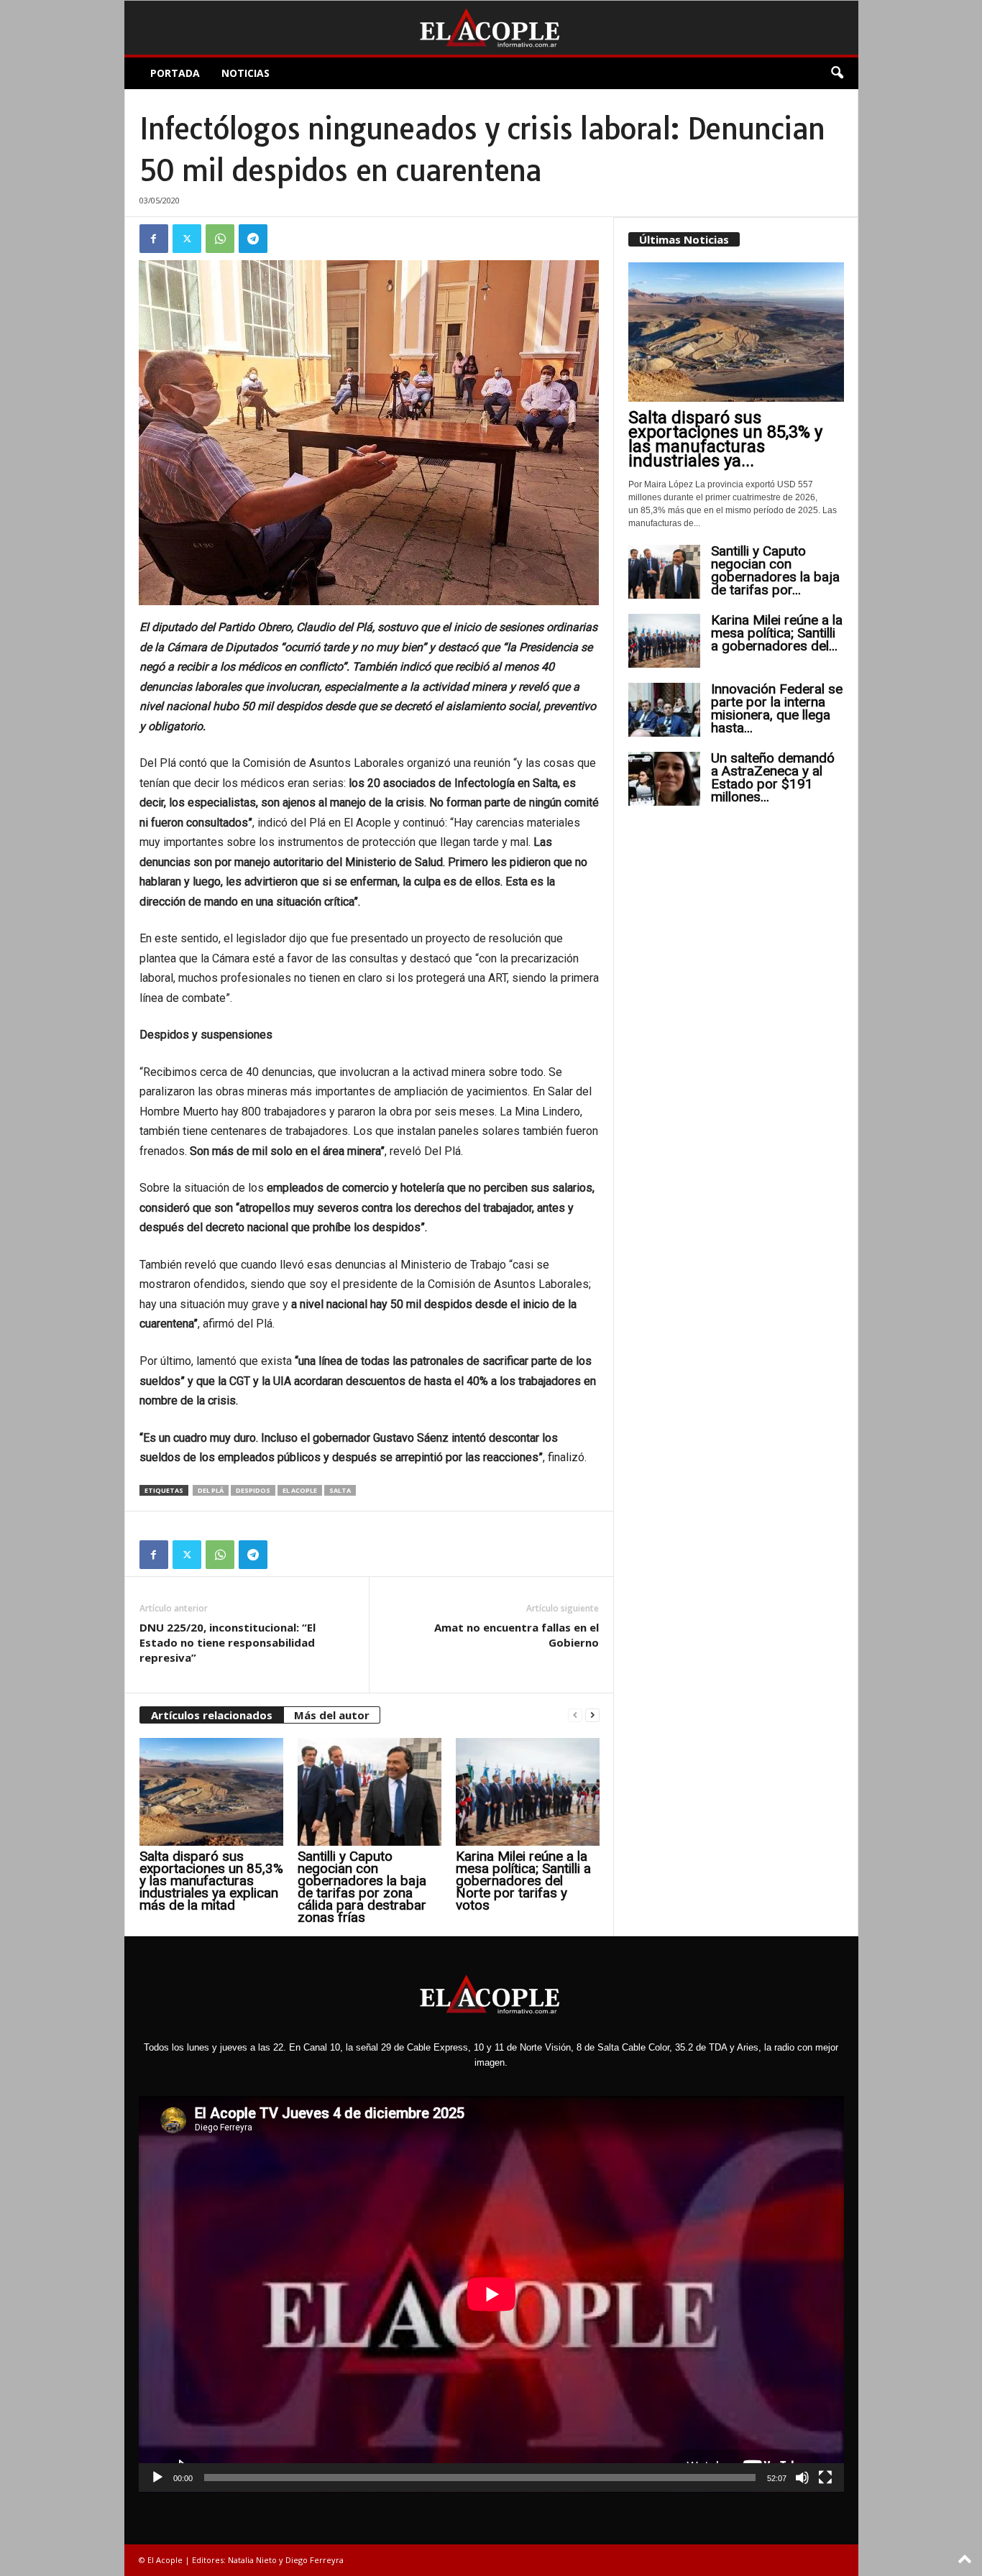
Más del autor (332, 1715)
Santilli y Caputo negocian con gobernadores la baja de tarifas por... (775, 570)
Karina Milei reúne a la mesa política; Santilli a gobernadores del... (777, 633)
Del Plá (211, 1490)
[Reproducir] (157, 2478)
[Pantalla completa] (825, 2478)
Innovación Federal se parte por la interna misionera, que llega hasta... (777, 708)
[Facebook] (154, 239)
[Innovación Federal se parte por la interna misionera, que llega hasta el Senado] (664, 710)
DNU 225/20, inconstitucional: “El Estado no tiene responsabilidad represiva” (228, 1642)
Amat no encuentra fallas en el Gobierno (517, 1635)
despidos (253, 1490)
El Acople (300, 1490)
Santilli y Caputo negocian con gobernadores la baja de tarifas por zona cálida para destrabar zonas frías (362, 1887)
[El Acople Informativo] (491, 28)
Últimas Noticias (684, 239)
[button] (837, 73)
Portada (175, 73)
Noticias (245, 73)
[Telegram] (253, 239)
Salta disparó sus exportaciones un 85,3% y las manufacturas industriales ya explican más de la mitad (211, 1881)
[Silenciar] (802, 2478)
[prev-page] (575, 1715)
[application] (491, 2294)
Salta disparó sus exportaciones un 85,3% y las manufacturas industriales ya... (725, 439)
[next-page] (592, 1715)
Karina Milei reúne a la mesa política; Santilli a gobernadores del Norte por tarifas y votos (523, 1881)
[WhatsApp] (220, 239)
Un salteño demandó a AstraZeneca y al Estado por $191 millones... (773, 777)
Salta (340, 1490)
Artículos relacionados (212, 1715)
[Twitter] (187, 239)
